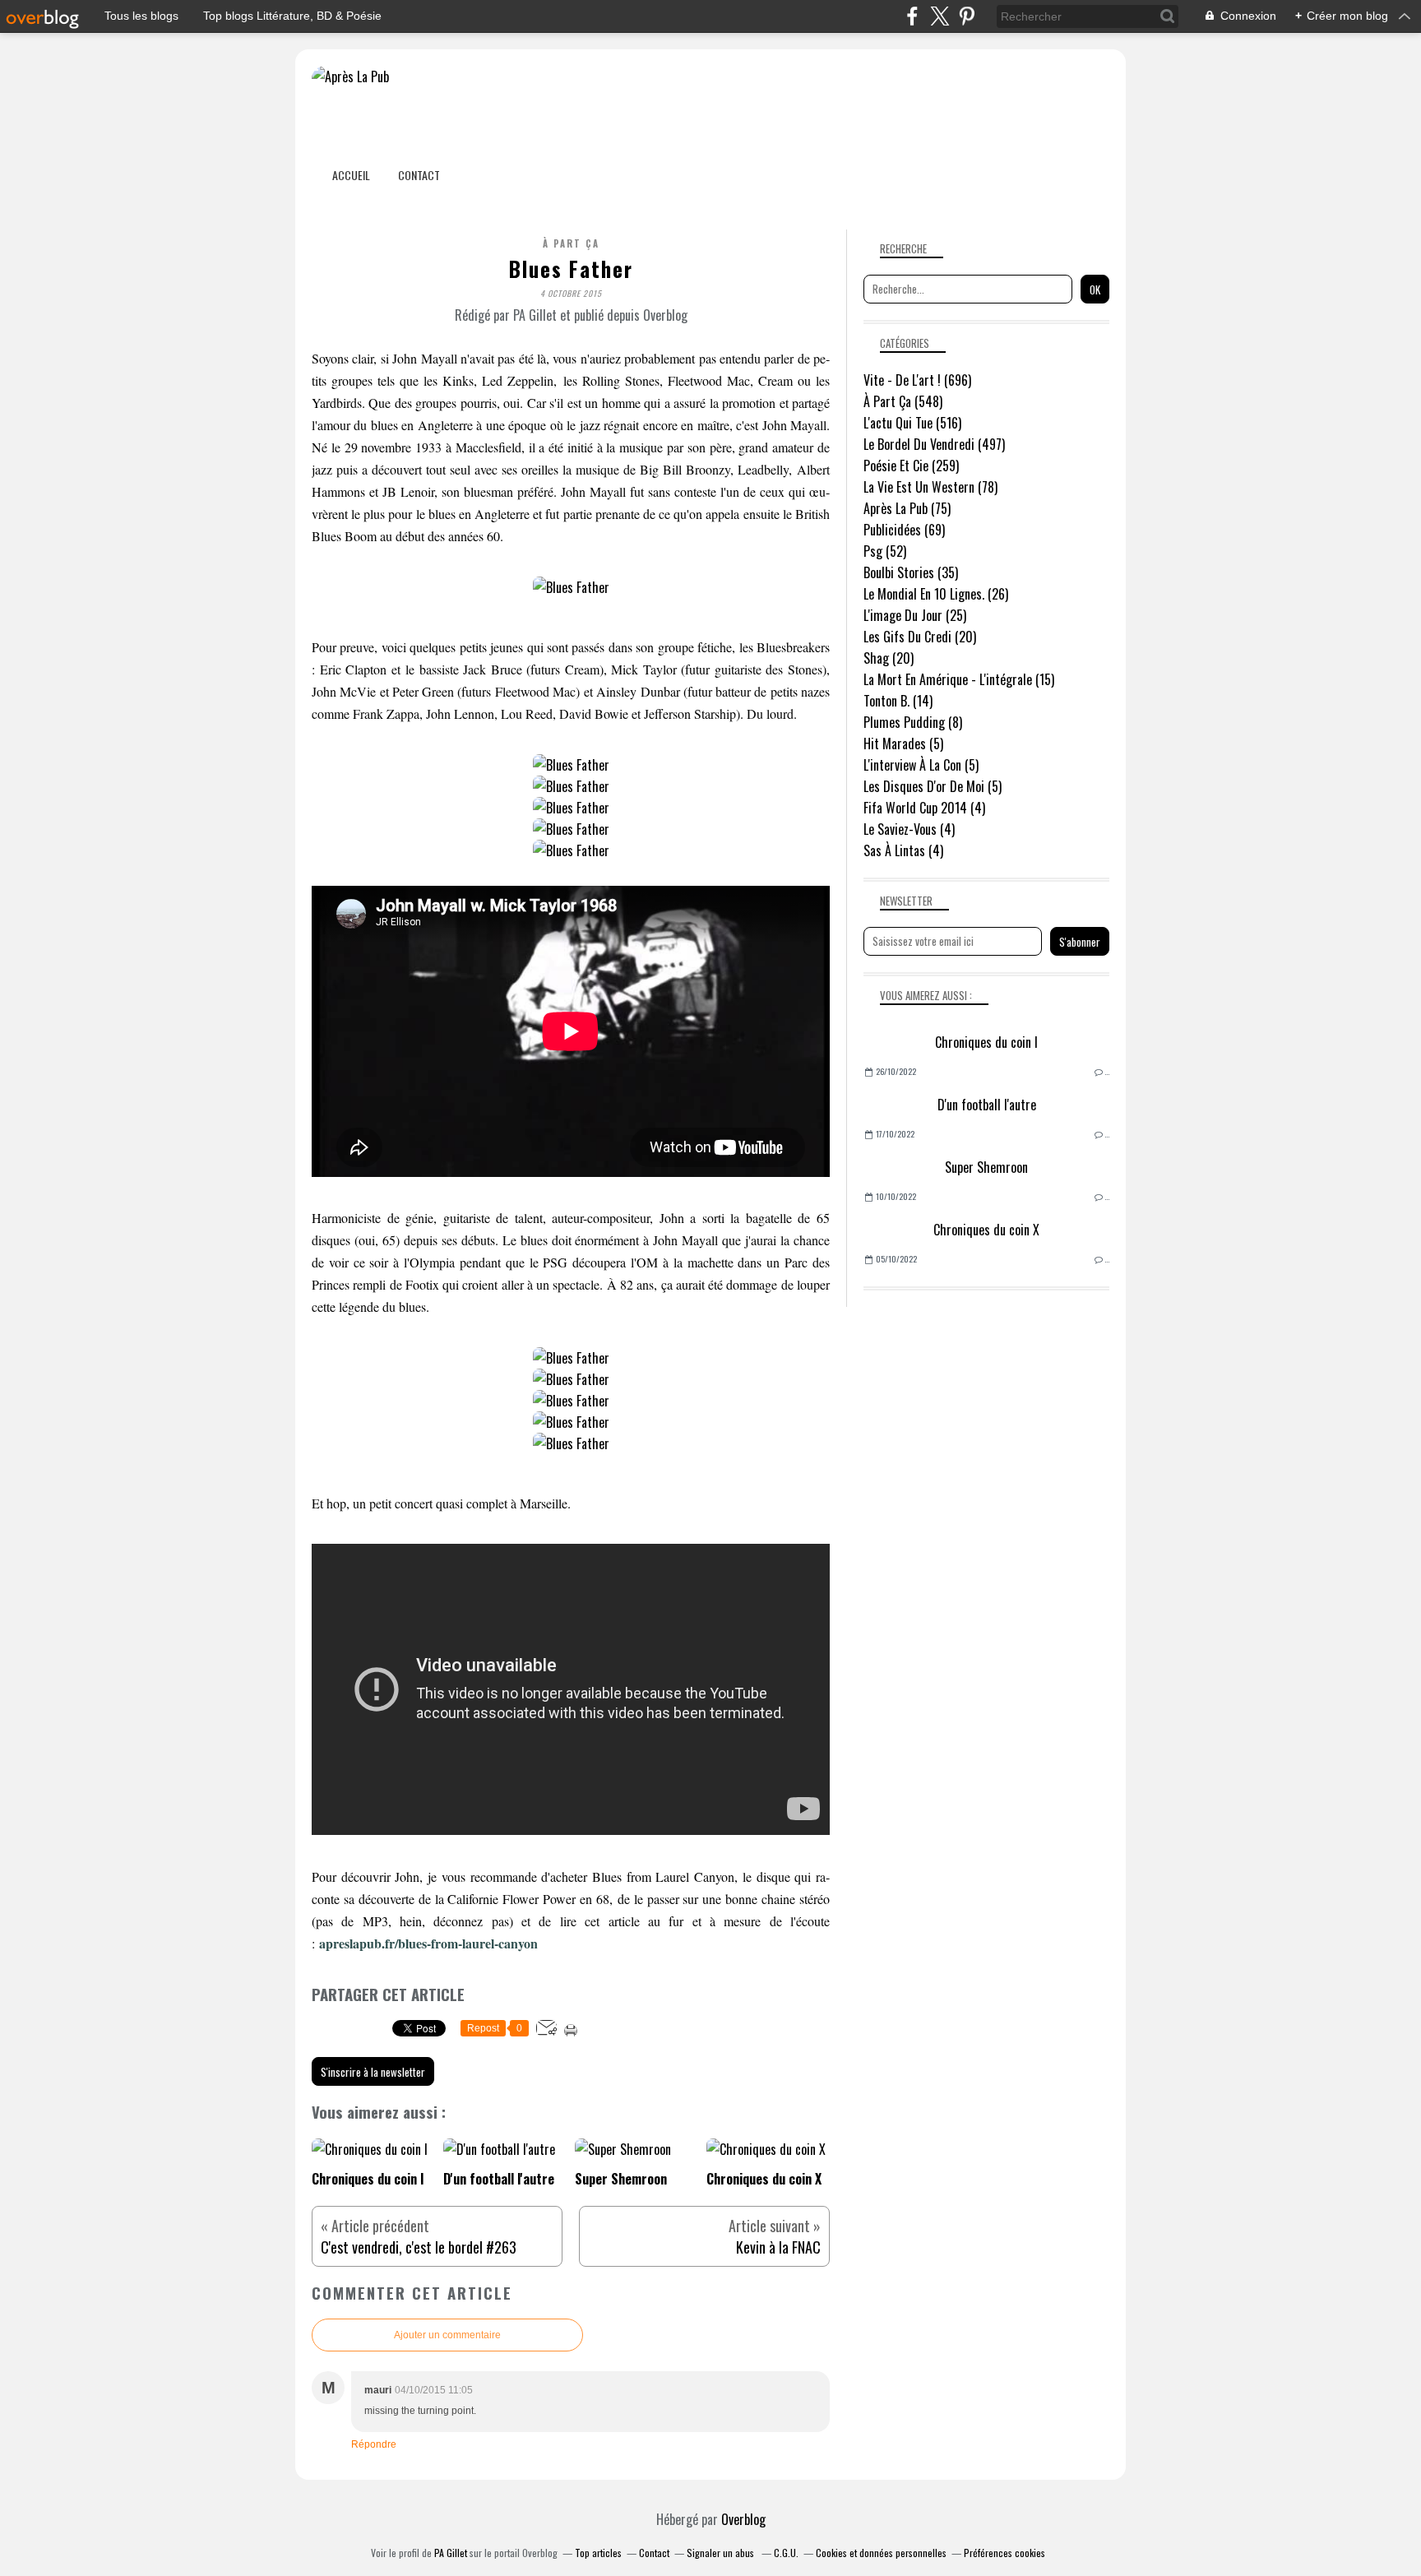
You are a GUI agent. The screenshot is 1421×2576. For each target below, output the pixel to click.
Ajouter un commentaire (447, 2335)
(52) (885, 551)
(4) (924, 808)
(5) (903, 744)
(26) (936, 594)
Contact (419, 175)
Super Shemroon (986, 1167)
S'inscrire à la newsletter (373, 2072)
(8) (913, 722)
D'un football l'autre (987, 1105)
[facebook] (912, 16)
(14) (898, 701)
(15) (959, 679)
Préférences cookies (1004, 2553)
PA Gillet (451, 2553)
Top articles (598, 2553)
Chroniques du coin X (986, 1230)
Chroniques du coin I (986, 1042)
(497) (934, 444)
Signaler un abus (722, 2553)
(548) (903, 401)
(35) (911, 572)
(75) (907, 508)
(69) (904, 530)
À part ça (571, 243)
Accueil (351, 175)
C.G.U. (786, 2553)
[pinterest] (967, 16)
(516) (912, 423)
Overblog (743, 2519)
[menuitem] (351, 175)
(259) (911, 466)
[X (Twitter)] (940, 16)
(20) (920, 637)
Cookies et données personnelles (881, 2553)
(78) (930, 487)
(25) (915, 615)
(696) (917, 380)
